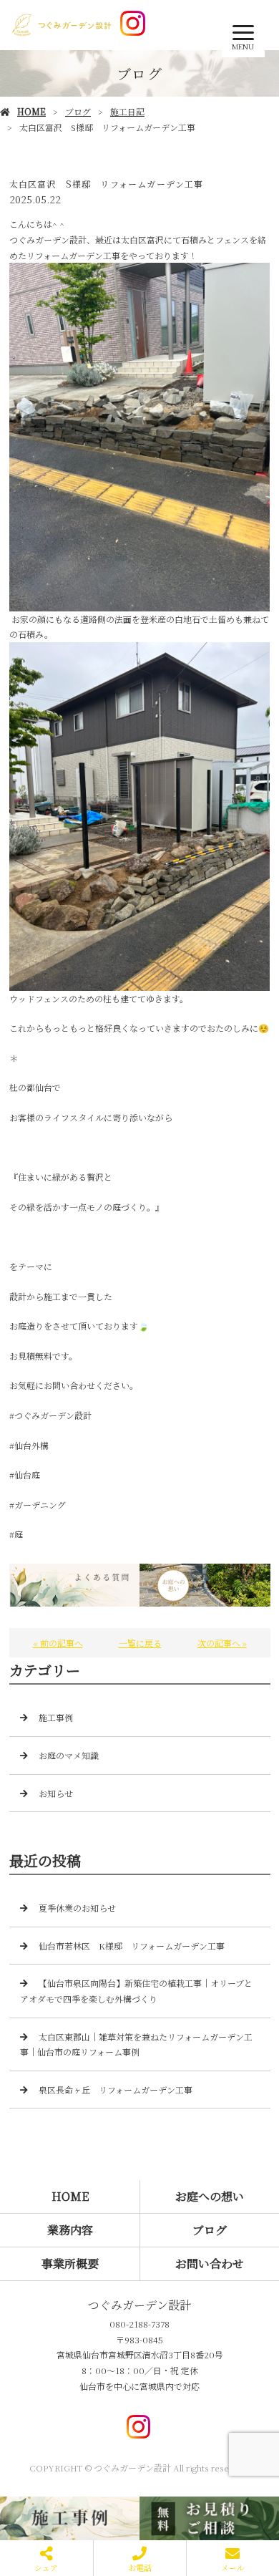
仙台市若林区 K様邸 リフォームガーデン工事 (132, 1946)
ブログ (78, 111)
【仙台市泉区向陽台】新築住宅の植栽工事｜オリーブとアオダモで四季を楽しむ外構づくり (136, 1991)
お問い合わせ (210, 2263)
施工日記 (127, 111)
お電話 (140, 2567)
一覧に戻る (140, 1643)
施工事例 (56, 1717)
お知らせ (56, 1793)
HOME (31, 111)
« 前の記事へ (58, 1643)
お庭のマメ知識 (69, 1755)
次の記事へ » (222, 1643)
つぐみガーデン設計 (139, 2305)
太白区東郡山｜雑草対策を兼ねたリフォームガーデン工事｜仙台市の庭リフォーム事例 (136, 2044)
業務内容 (70, 2230)
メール (233, 2567)
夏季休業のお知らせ (77, 1908)
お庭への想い (210, 2196)
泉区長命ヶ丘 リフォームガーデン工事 (116, 2090)
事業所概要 (70, 2263)
